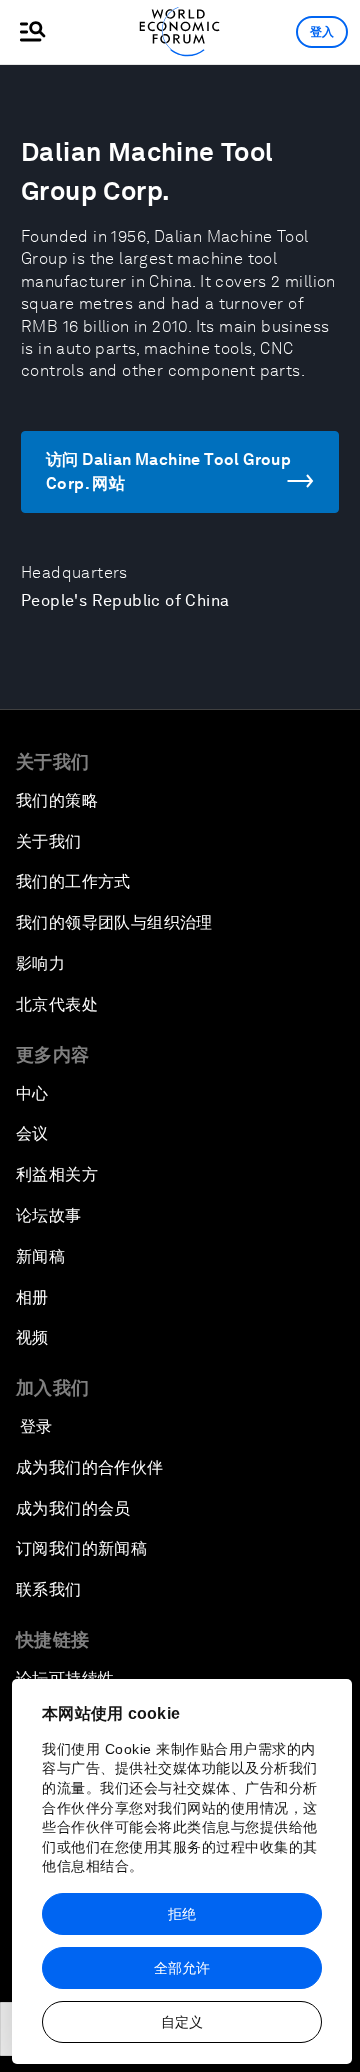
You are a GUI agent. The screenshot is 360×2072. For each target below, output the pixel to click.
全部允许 (182, 1968)
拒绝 (182, 1914)
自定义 (182, 2022)
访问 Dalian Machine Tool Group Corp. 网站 (168, 471)
